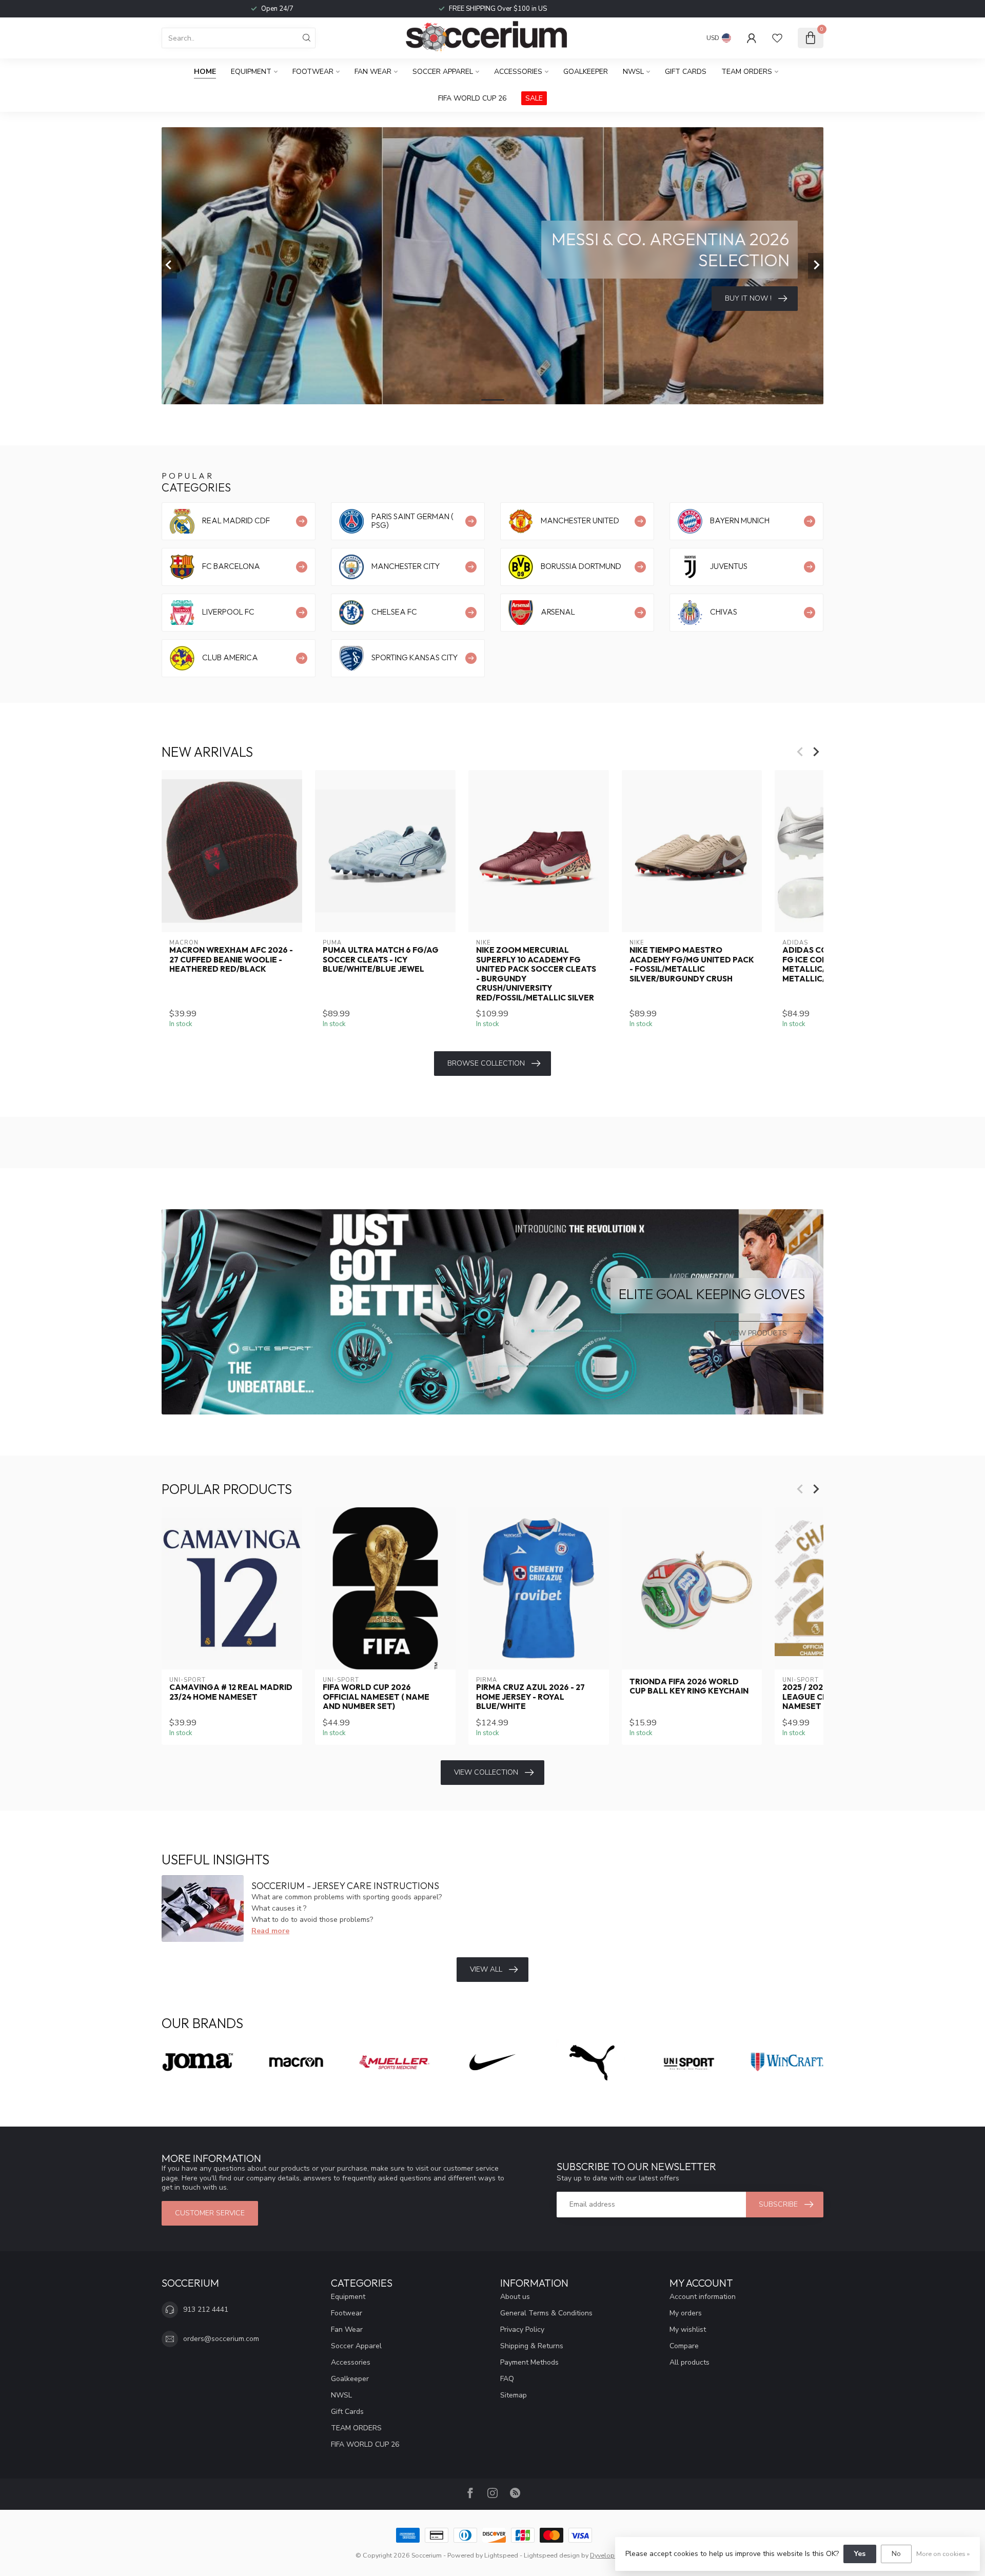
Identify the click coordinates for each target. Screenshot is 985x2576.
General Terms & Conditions (546, 2313)
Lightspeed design (552, 2555)
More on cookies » (943, 2554)
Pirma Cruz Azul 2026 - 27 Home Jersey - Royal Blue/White (530, 1697)
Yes (860, 2554)
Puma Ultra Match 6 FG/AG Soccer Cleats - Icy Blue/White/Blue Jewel (381, 960)
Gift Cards (686, 72)
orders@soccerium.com (221, 2339)
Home (205, 72)
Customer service (210, 2213)
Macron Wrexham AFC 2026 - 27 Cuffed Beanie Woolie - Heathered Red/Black (231, 960)
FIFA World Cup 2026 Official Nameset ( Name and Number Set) (376, 1697)
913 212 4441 (206, 2309)
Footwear (313, 72)
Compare (684, 2346)
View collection (486, 1772)
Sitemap (514, 2395)
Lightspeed (501, 2555)
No (896, 2554)
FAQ (507, 2379)
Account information (703, 2297)
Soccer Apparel (443, 72)
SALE (534, 98)
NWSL (633, 72)
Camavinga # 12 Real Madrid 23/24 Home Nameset (231, 1692)
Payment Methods (529, 2362)
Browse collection (486, 1063)
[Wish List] (777, 38)
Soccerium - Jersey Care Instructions (345, 1886)
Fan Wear (373, 72)
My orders (686, 2313)
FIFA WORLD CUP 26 (472, 98)
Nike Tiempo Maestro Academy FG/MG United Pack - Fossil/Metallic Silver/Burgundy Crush (692, 964)
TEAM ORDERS (747, 72)
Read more (270, 1931)
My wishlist (688, 2329)
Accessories (518, 72)
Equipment (251, 72)
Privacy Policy (522, 2329)
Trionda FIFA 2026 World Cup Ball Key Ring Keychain (689, 1686)
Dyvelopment (610, 2555)
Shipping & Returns (532, 2346)
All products (689, 2362)
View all (486, 1969)
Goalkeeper (586, 72)
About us (515, 2297)
